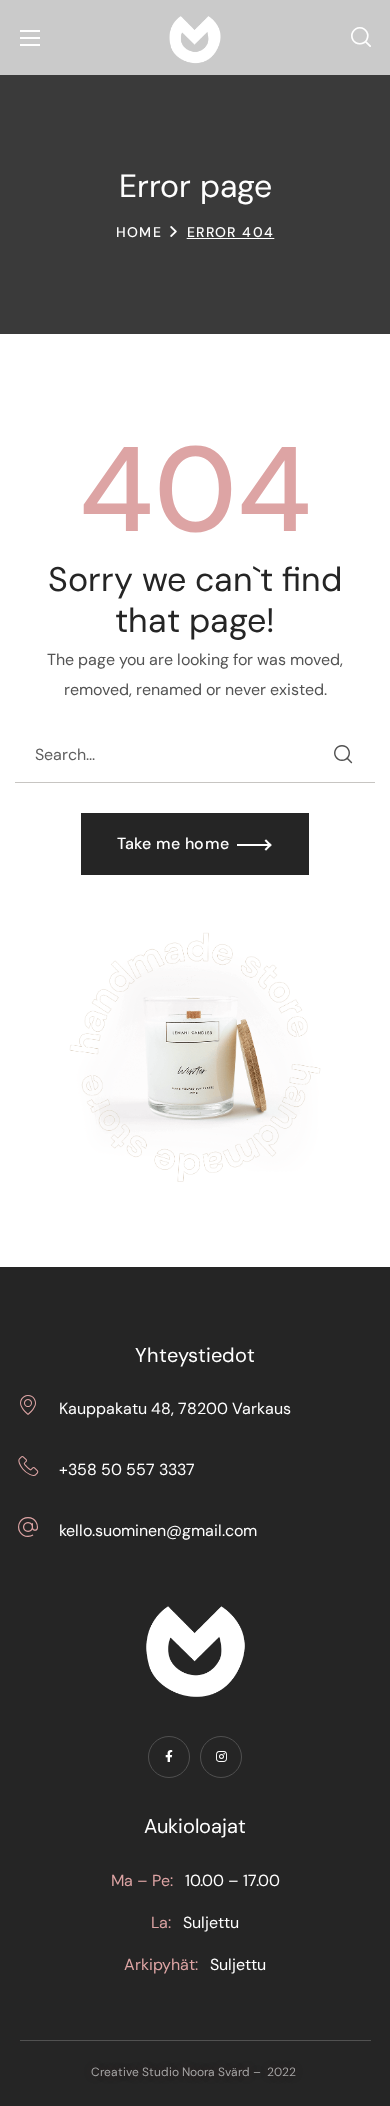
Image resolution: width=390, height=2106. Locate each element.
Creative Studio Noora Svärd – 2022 (195, 2072)
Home (139, 232)
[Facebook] (169, 1757)
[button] (361, 38)
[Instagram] (221, 1757)
